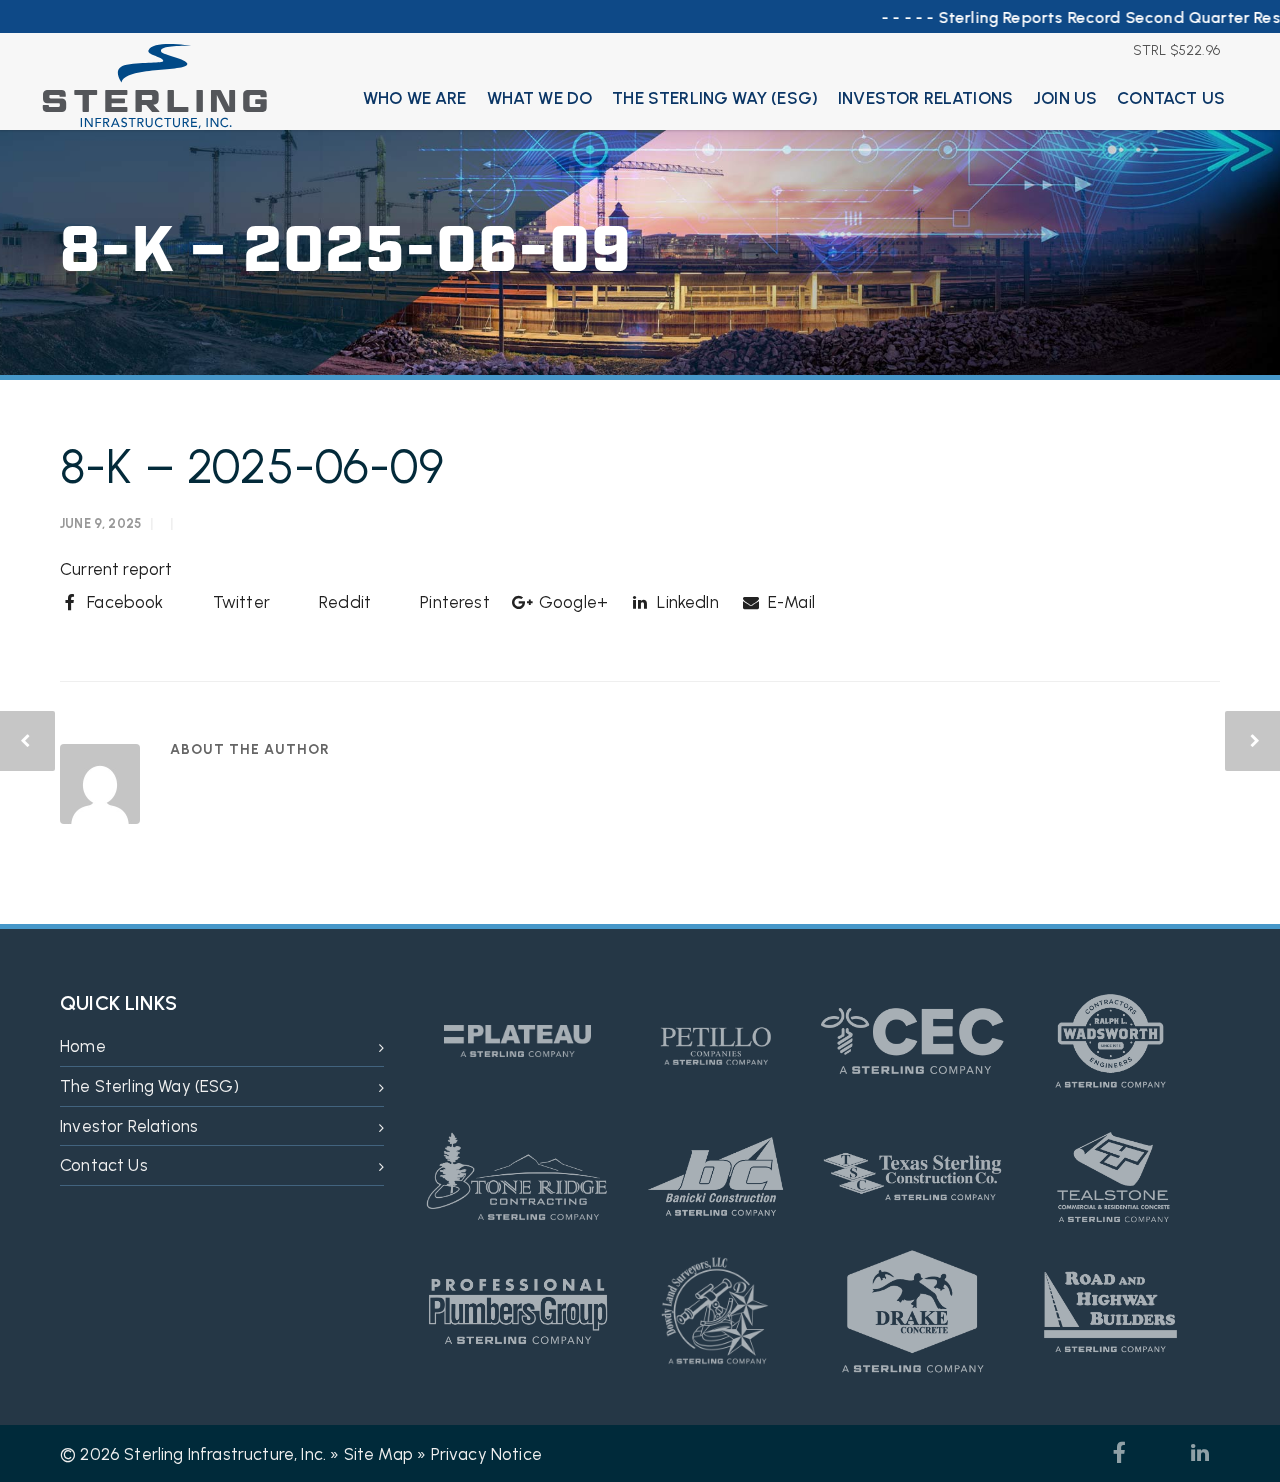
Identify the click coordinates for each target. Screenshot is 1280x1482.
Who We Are (415, 98)
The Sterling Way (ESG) (715, 98)
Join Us (1065, 98)
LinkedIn (686, 602)
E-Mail (789, 602)
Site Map (378, 1454)
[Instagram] (1160, 1453)
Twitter (239, 602)
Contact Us (1171, 98)
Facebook (123, 602)
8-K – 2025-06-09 (252, 466)
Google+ (571, 602)
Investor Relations (925, 98)
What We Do (540, 98)
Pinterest (453, 602)
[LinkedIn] (1200, 1453)
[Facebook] (1120, 1453)
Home (83, 1046)
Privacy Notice (486, 1454)
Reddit (343, 602)
